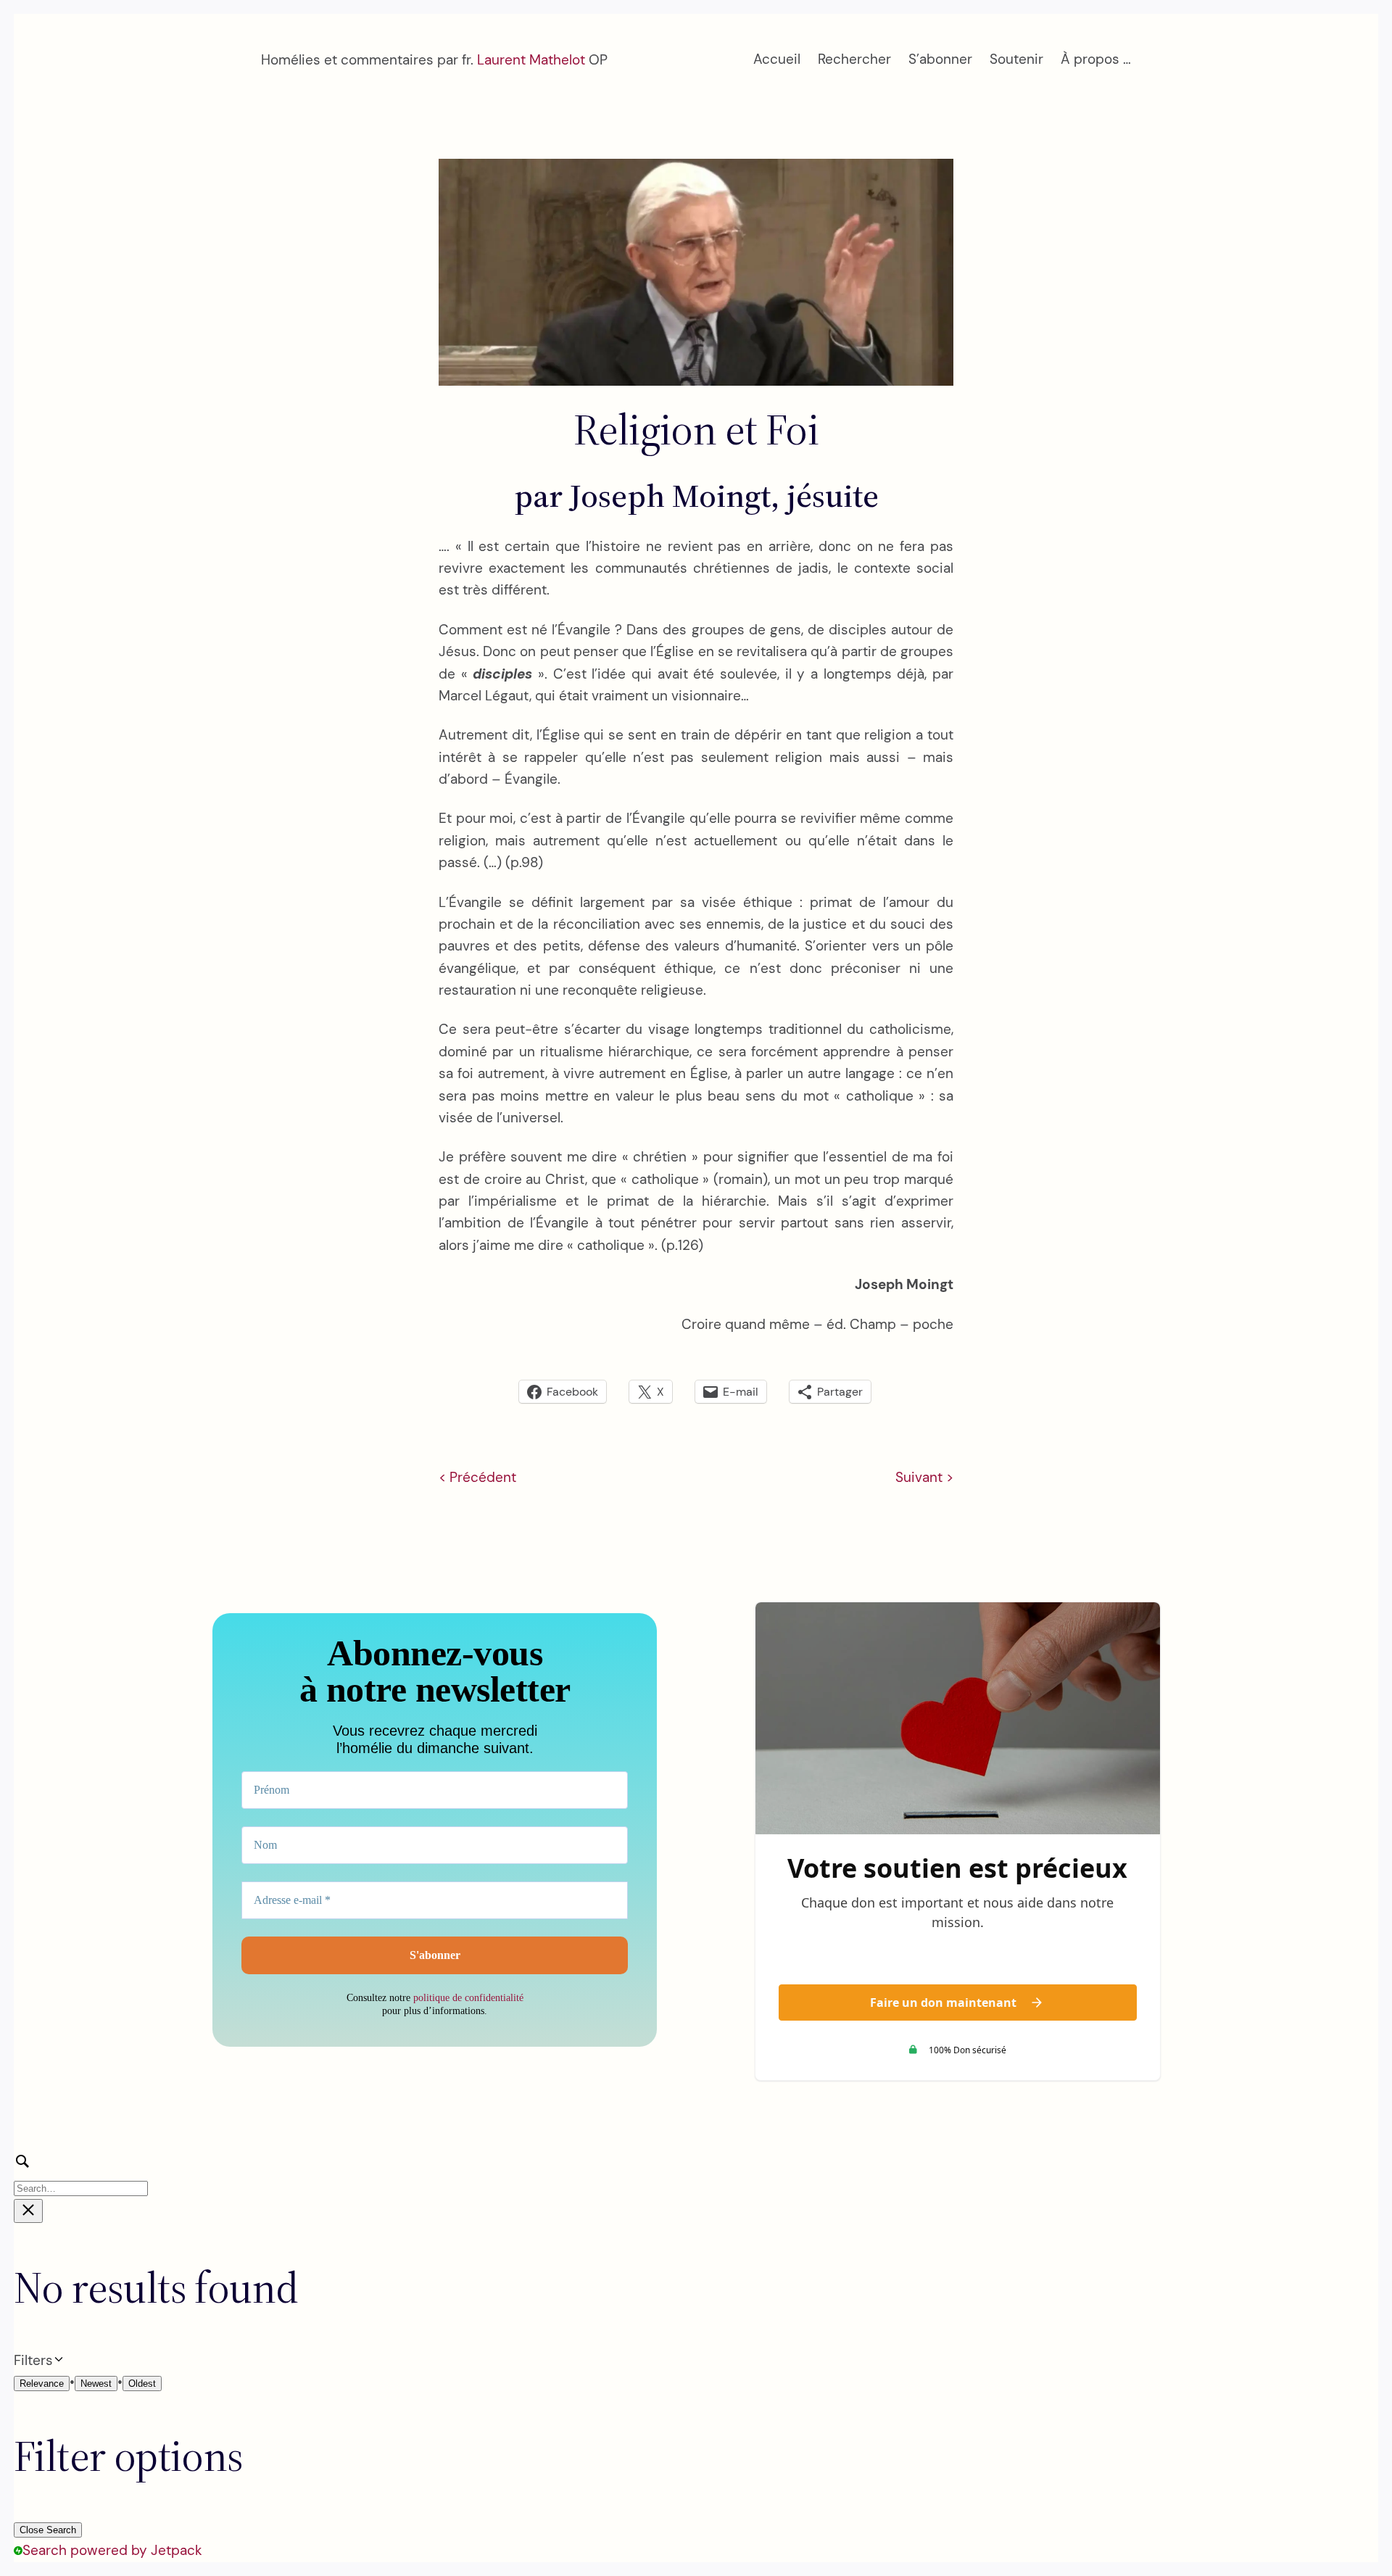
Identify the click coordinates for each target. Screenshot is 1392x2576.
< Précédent (477, 1477)
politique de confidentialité (468, 1998)
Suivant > (924, 1477)
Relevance (42, 2384)
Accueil (777, 59)
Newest (96, 2384)
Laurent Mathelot (531, 60)
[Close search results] (28, 2211)
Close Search (48, 2530)
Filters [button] (57, 2361)
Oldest (142, 2384)
